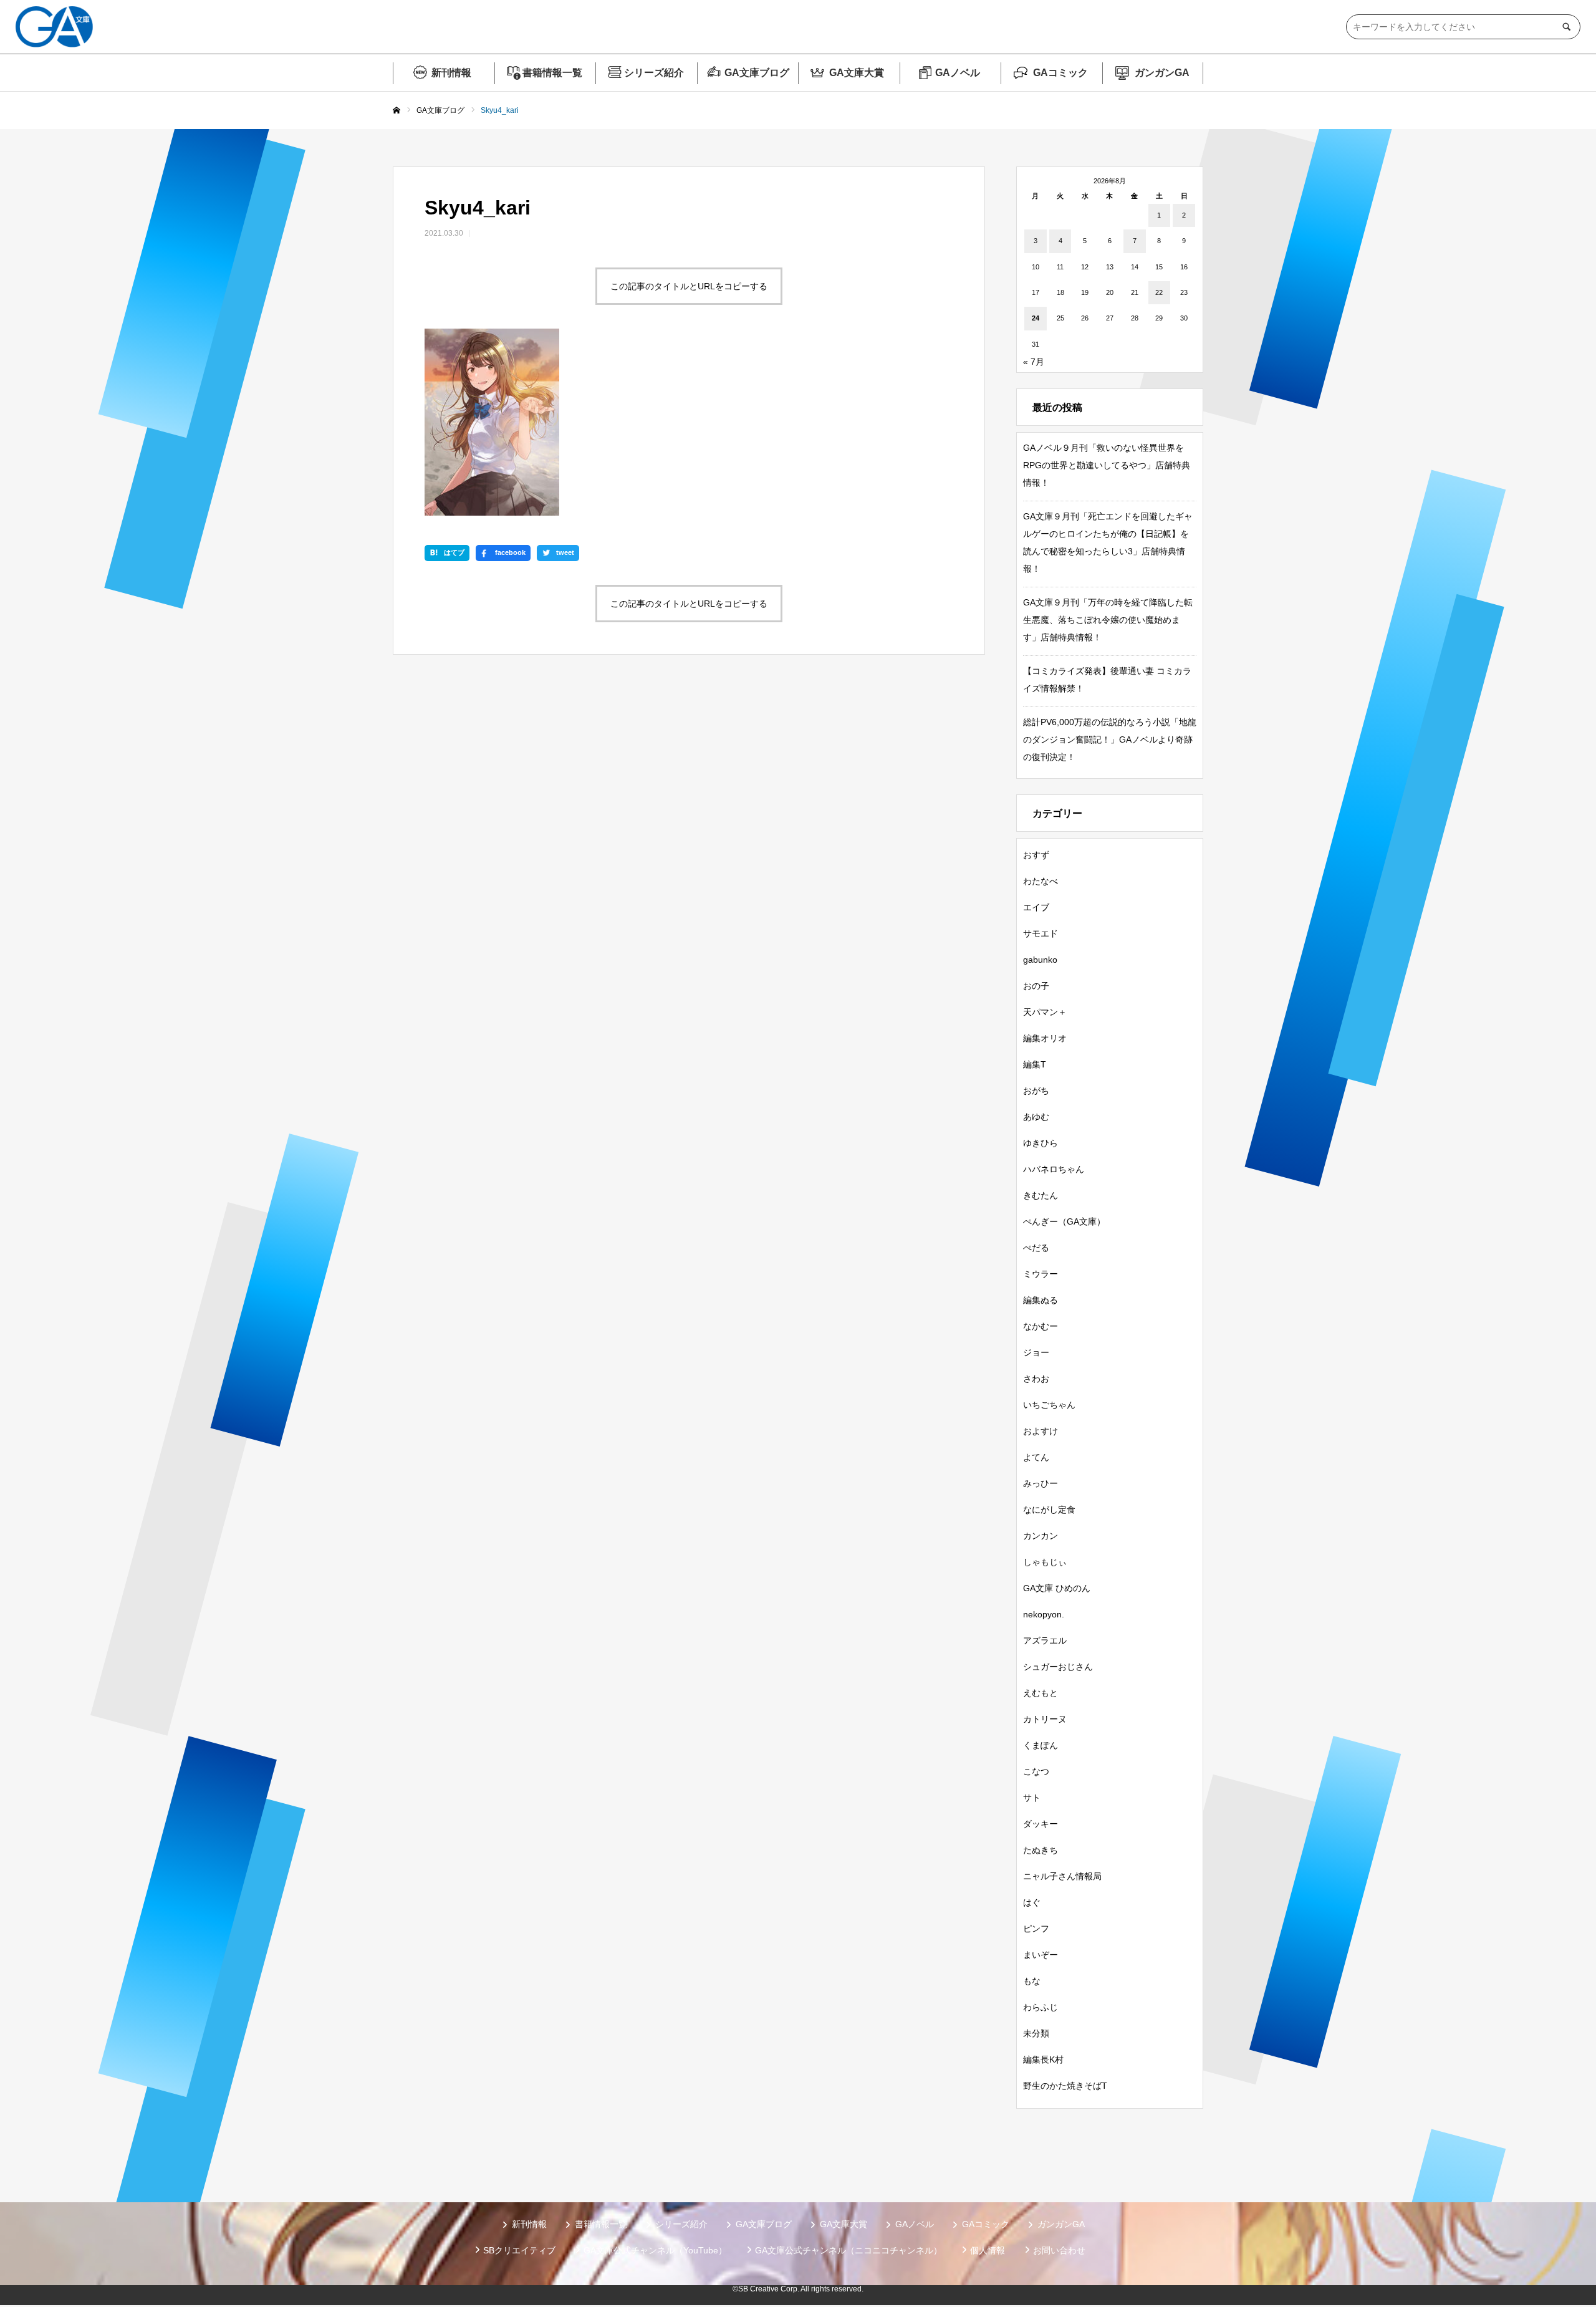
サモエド (1041, 933)
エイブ (1036, 907)
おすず (1036, 855)
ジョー (1036, 1352)
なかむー (1041, 1326)
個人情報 (988, 2250)
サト (1032, 1798)
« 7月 (1034, 362)
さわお (1036, 1379)
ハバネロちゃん (1054, 1169)
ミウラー (1041, 1274)
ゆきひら (1041, 1143)
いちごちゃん (1049, 1405)
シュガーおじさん (1058, 1667)
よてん (1036, 1457)
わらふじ (1041, 2007)
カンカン (1041, 1536)
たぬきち (1041, 1850)
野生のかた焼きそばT (1065, 2086)
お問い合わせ (1059, 2250)
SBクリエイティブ (519, 2250)
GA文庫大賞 (857, 73)
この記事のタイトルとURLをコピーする (689, 286)
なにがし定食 (1049, 1510)
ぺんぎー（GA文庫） (1064, 1221)
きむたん (1041, 1195)
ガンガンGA (1162, 73)
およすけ (1041, 1431)
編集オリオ (1045, 1038)
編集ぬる (1041, 1300)
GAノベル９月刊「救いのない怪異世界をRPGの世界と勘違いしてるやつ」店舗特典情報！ (1107, 465)
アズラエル (1045, 1640)
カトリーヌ (1045, 1719)
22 (1159, 292)
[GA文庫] (54, 27)
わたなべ (1041, 881)
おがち (1036, 1091)
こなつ (1036, 1771)
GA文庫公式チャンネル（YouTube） (655, 2250)
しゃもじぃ (1045, 1562)
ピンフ (1036, 1929)
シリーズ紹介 (654, 73)
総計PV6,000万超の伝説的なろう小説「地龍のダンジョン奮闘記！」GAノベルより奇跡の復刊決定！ (1110, 739)
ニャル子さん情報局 (1062, 1876)
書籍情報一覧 (552, 73)
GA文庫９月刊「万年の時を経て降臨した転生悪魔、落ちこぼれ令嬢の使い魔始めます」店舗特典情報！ (1108, 620)
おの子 (1036, 986)
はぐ (1032, 1902)
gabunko (1040, 960)
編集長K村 (1043, 2059)
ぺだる (1036, 1248)
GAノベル (958, 73)
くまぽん (1041, 1745)
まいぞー (1041, 1955)
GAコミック (1060, 73)
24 (1036, 318)
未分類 (1036, 2033)
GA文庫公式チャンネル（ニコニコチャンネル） (848, 2250)
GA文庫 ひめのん (1057, 1588)
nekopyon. (1044, 1614)
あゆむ (1036, 1117)
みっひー (1041, 1483)
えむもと (1041, 1693)
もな (1032, 1981)
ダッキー (1041, 1824)
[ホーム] (397, 111)
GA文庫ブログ (757, 73)
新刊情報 (451, 73)
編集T (1035, 1064)
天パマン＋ (1045, 1012)
